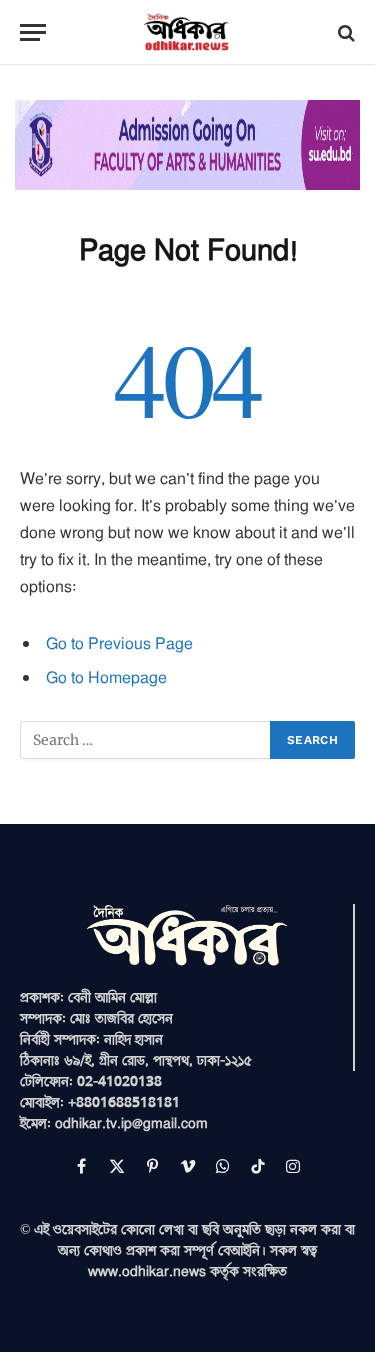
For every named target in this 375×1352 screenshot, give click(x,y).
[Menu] (33, 32)
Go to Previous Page (119, 643)
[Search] (344, 32)
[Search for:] (146, 740)
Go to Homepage (106, 677)
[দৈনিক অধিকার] (187, 32)
